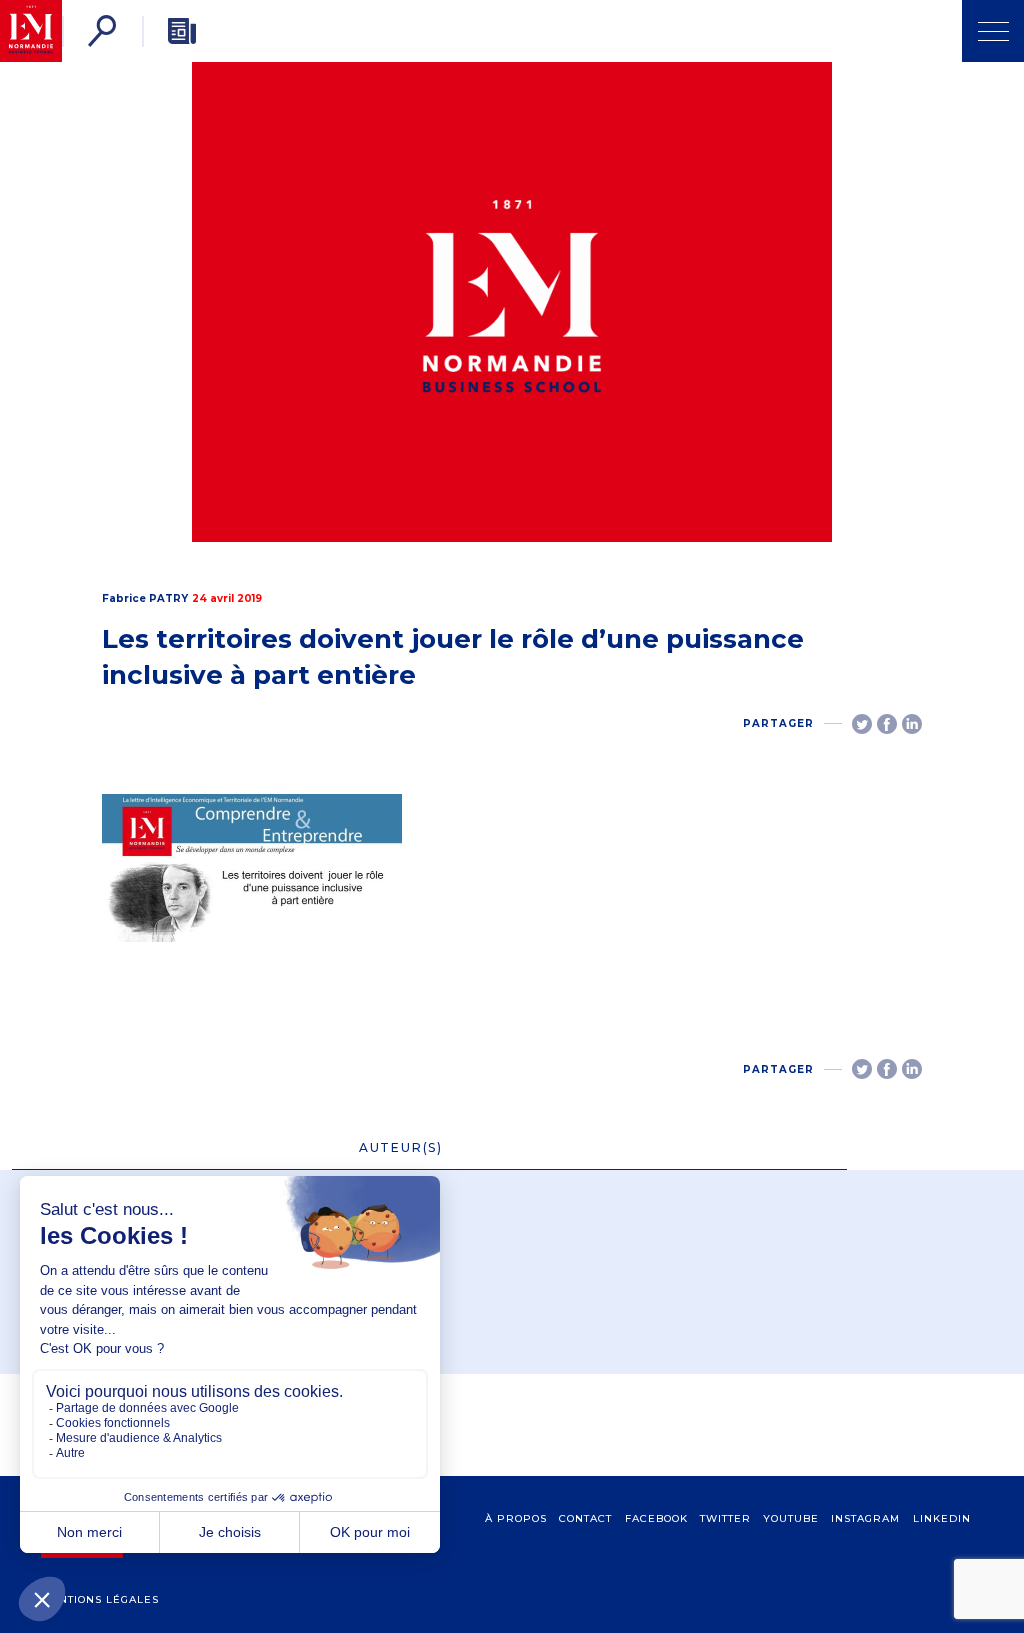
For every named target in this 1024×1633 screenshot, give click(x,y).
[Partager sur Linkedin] (912, 724)
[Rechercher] (102, 31)
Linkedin (942, 1518)
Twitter (725, 1518)
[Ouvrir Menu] (993, 31)
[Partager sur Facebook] (887, 724)
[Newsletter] (182, 31)
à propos (516, 1518)
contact (585, 1518)
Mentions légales (100, 1599)
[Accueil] (31, 31)
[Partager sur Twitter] (862, 724)
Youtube (791, 1518)
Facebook (656, 1518)
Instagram (865, 1518)
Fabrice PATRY (145, 598)
